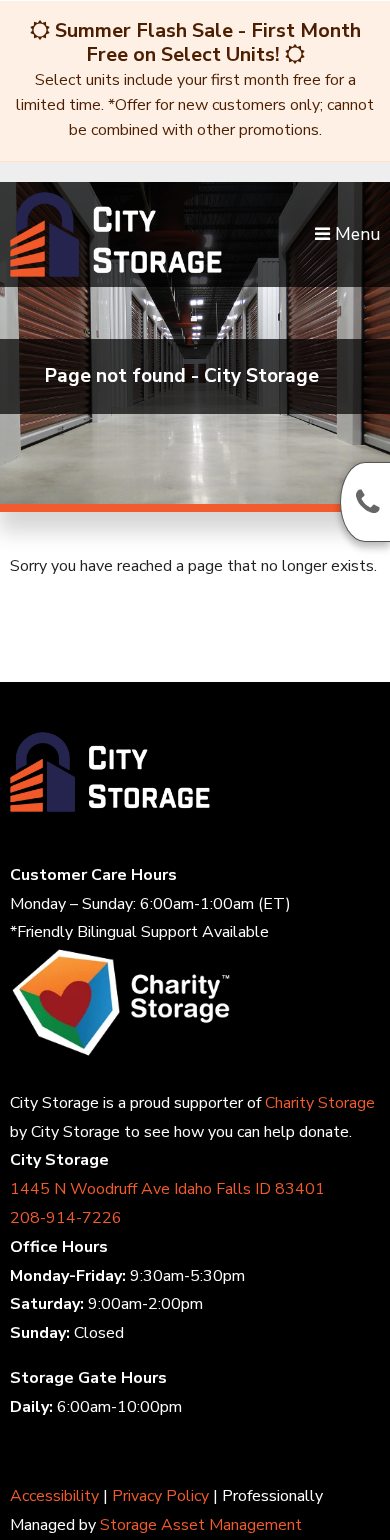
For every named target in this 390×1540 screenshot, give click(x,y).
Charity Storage (320, 1103)
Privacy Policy (160, 1496)
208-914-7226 (66, 1218)
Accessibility (54, 1496)
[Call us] (365, 502)
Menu (355, 234)
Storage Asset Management (201, 1525)
